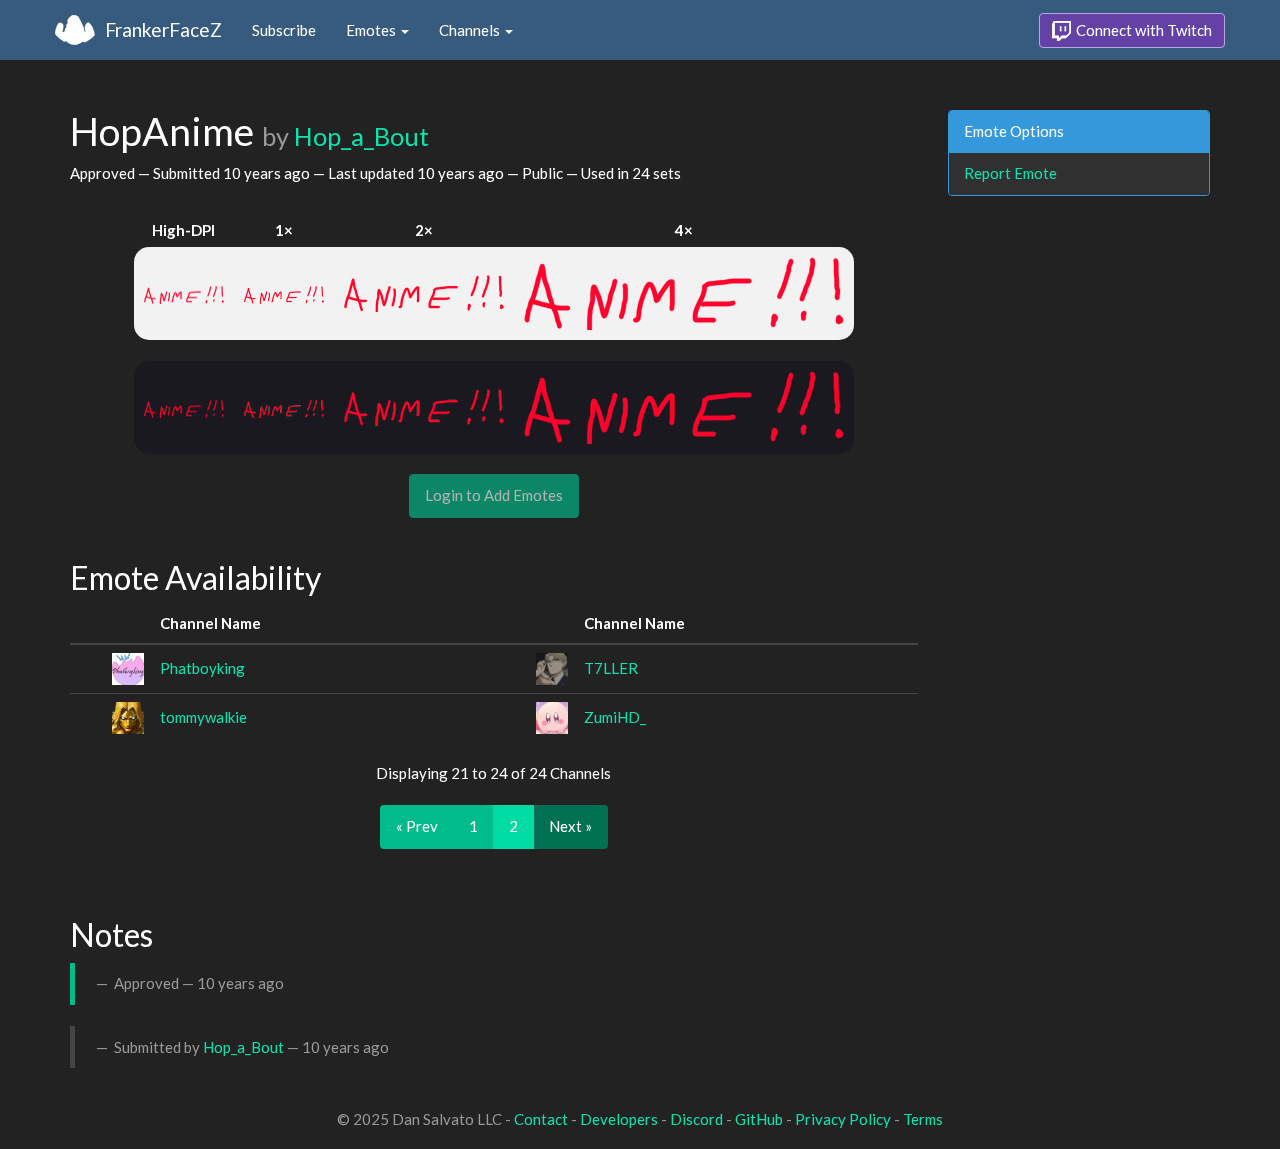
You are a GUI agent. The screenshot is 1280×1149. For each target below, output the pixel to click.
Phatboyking (202, 668)
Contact (541, 1119)
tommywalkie (203, 717)
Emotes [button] (372, 30)
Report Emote (1010, 173)
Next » (570, 826)
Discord (696, 1119)
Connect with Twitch (1142, 30)
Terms (923, 1119)
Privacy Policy (843, 1119)
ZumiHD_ (615, 717)
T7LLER (611, 668)
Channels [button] (471, 30)
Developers (619, 1119)
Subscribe (284, 30)
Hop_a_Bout (361, 136)
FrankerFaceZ (163, 29)
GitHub (759, 1119)
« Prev (417, 826)
